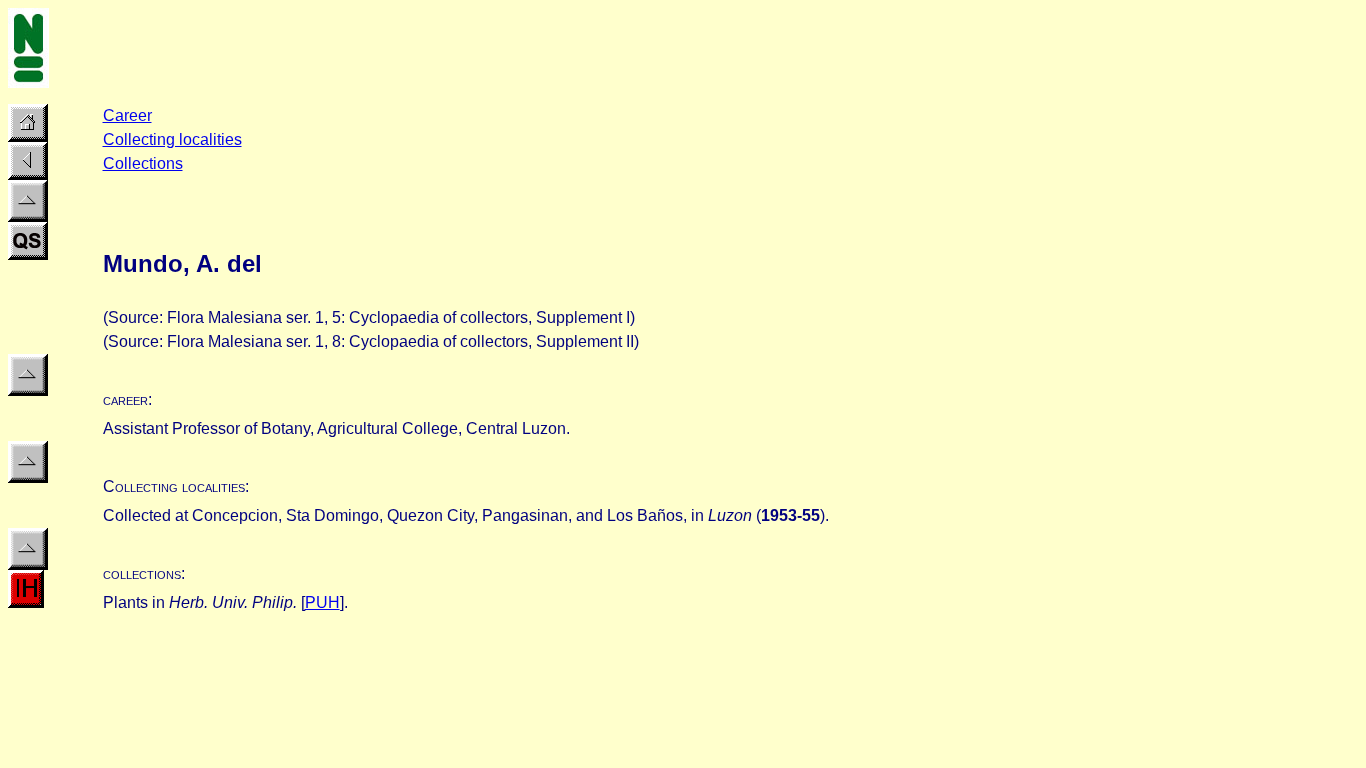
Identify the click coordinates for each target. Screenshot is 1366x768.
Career (127, 115)
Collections (143, 163)
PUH (322, 602)
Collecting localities (172, 139)
